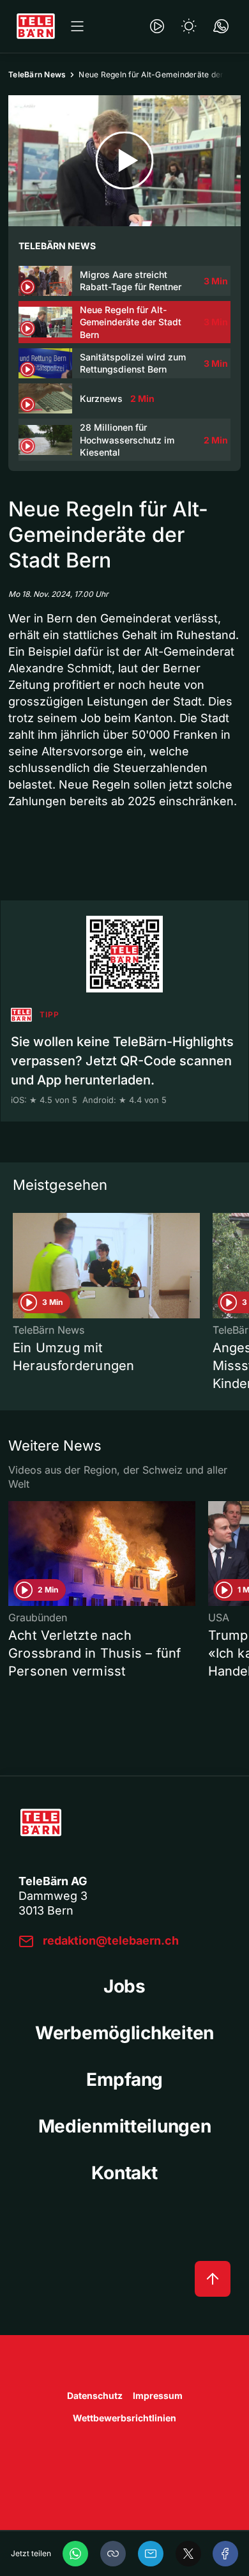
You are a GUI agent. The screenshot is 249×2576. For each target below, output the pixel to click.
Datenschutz (95, 2395)
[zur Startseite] (36, 26)
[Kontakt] (221, 26)
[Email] (151, 2554)
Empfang (124, 2079)
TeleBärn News (37, 74)
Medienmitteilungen (125, 2126)
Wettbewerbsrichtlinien (124, 2418)
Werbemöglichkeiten (124, 2033)
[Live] (157, 26)
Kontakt (124, 2173)
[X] (188, 2554)
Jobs (124, 1986)
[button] (113, 2554)
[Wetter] (189, 26)
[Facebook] (225, 2554)
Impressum (158, 2395)
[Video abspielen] (124, 161)
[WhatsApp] (75, 2554)
